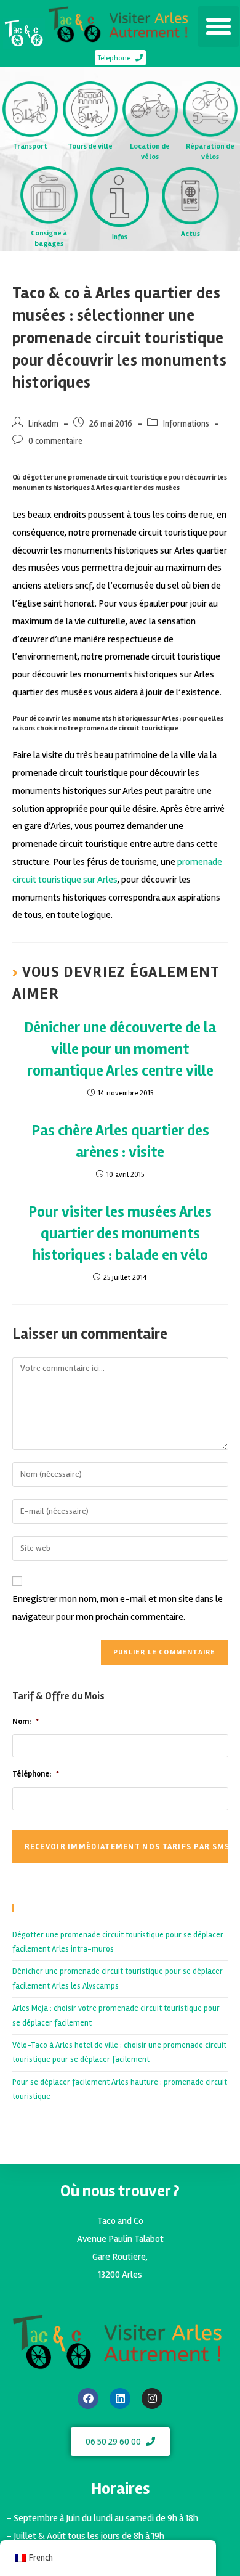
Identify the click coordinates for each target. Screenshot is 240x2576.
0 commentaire (55, 441)
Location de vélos (150, 152)
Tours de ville (90, 146)
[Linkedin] (120, 2398)
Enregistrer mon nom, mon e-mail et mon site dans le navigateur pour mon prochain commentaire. (118, 1608)
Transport (30, 146)
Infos (120, 237)
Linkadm (43, 424)
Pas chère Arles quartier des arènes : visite (120, 1141)
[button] (218, 27)
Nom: (26, 1722)
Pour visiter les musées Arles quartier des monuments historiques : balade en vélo (120, 1233)
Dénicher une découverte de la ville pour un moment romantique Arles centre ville (120, 1049)
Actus (190, 234)
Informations (186, 424)
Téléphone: (36, 1774)
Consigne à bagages (49, 239)
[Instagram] (152, 2398)
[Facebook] (88, 2398)
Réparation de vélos (210, 152)
